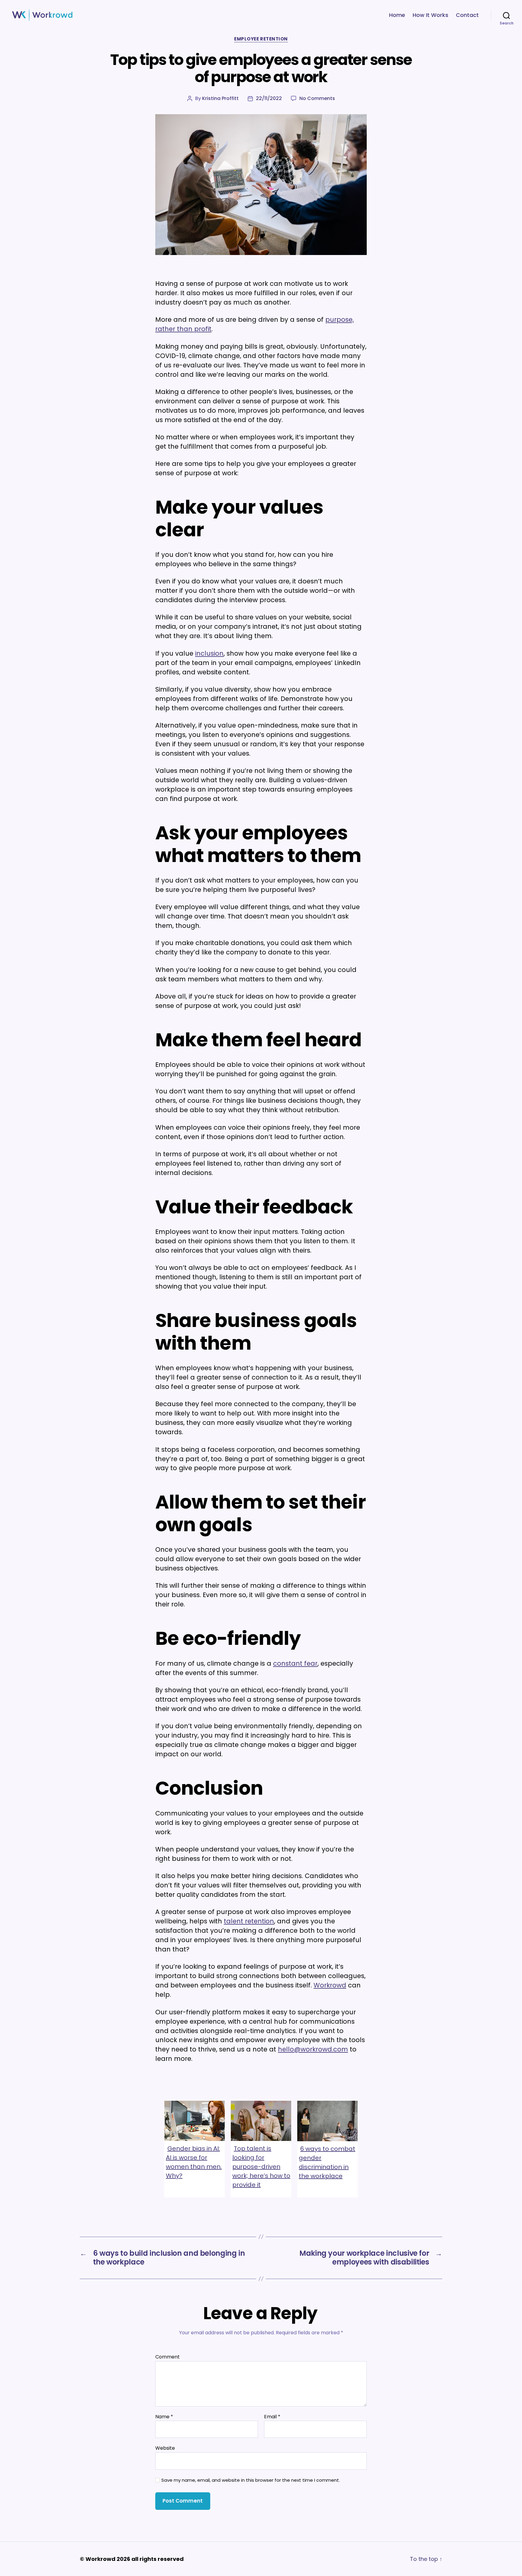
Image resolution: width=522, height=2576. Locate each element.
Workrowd (330, 1985)
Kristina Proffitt (220, 98)
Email (272, 2417)
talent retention (249, 1921)
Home (397, 15)
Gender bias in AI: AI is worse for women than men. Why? (194, 2162)
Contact (467, 15)
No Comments (317, 98)
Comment (168, 2357)
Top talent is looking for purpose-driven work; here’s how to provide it (261, 2167)
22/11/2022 (269, 98)
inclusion (209, 653)
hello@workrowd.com (313, 2049)
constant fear (295, 1663)
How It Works (430, 15)
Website (165, 2448)
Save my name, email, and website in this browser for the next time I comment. (251, 2480)
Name (164, 2417)
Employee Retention (261, 39)
